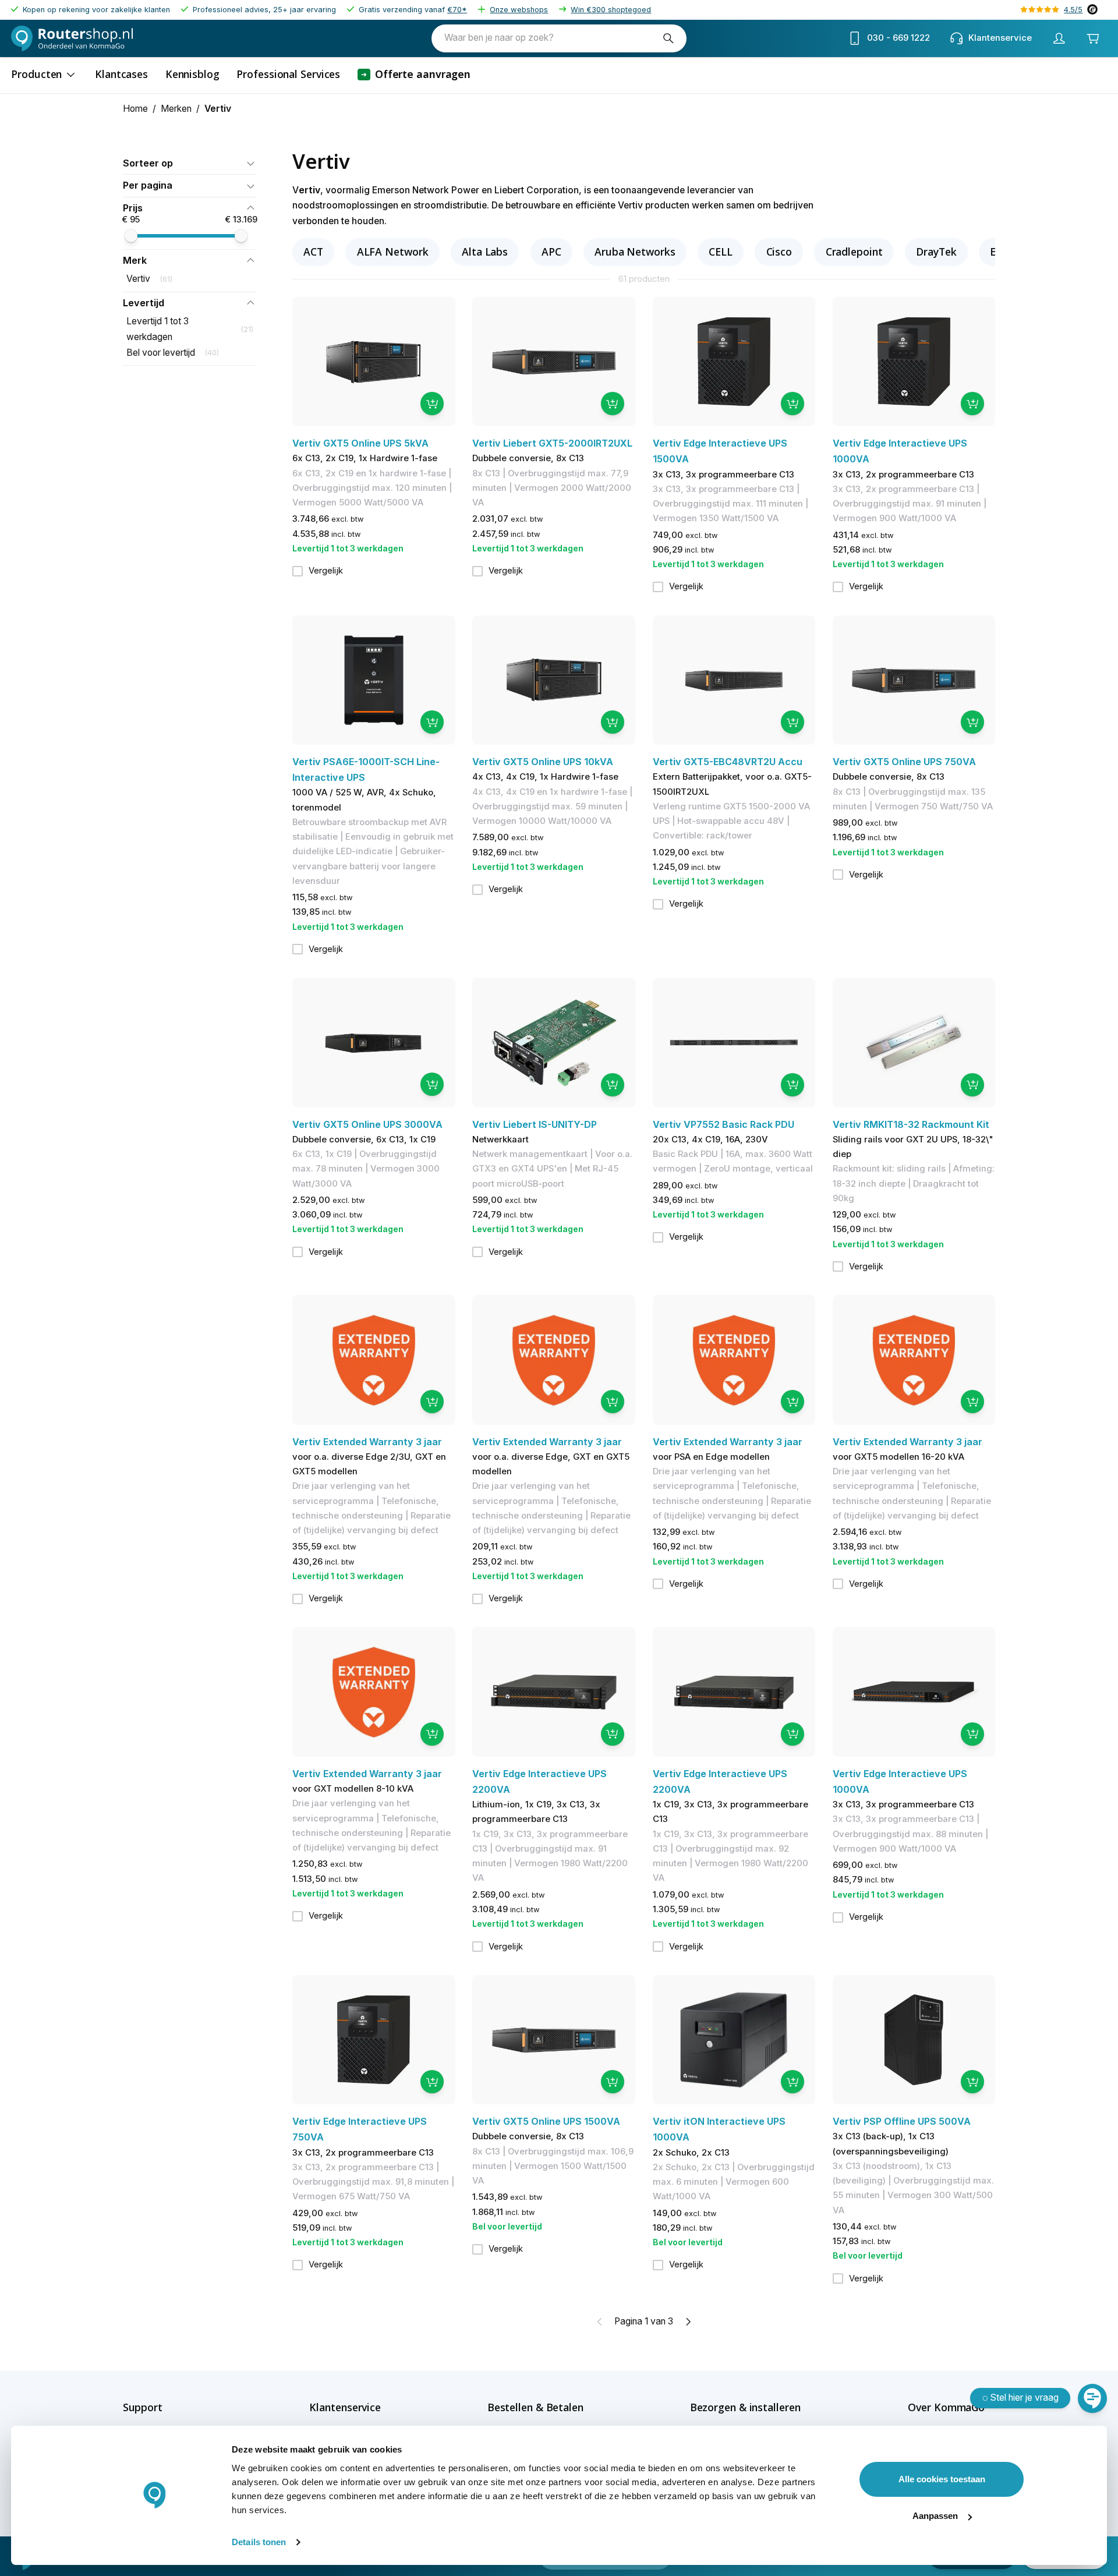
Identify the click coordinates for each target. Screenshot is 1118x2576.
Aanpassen (935, 2516)
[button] (190, 163)
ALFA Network (393, 252)
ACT (313, 252)
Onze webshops (519, 10)
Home (135, 109)
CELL (721, 252)
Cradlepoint (854, 252)
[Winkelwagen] (1092, 38)
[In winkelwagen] (432, 404)
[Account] (1059, 38)
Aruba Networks (635, 252)
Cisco (779, 252)
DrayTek (936, 252)
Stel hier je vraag (1025, 2398)
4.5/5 (1073, 10)
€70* (457, 10)
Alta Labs (485, 252)
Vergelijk (326, 571)
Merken (176, 109)
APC (551, 252)
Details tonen (259, 2542)
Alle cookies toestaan (942, 2479)
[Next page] (688, 2322)
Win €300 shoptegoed (611, 10)
